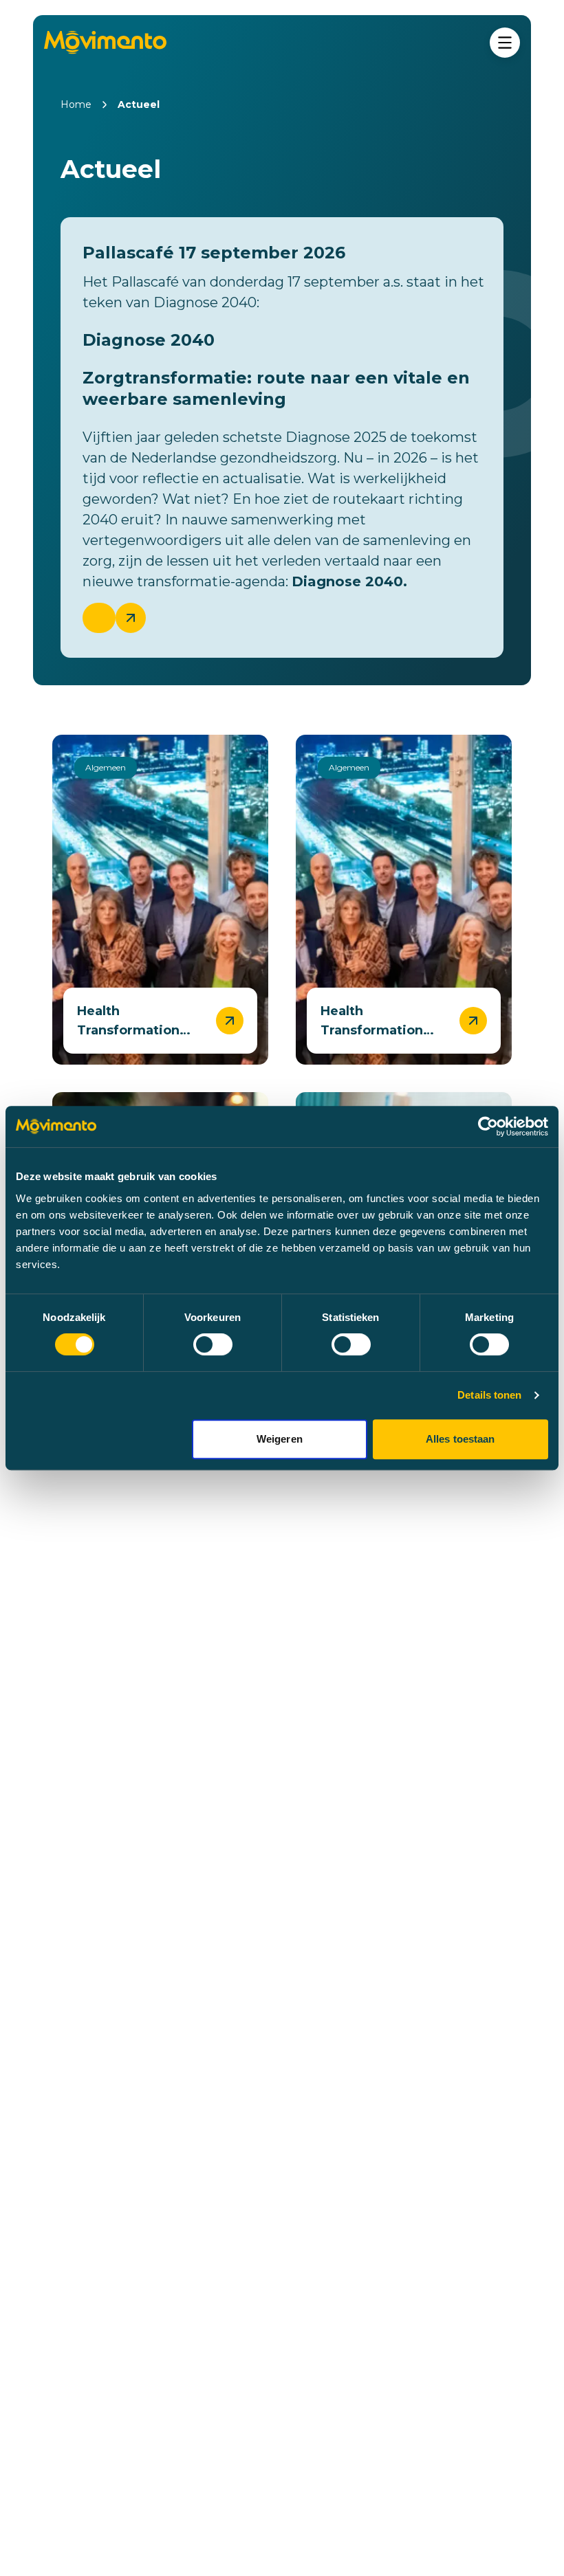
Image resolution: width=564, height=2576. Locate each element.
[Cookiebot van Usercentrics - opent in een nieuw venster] (488, 1126)
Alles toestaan (460, 1439)
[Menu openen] (505, 43)
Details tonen (489, 1395)
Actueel (139, 104)
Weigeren (280, 1439)
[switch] (213, 1344)
